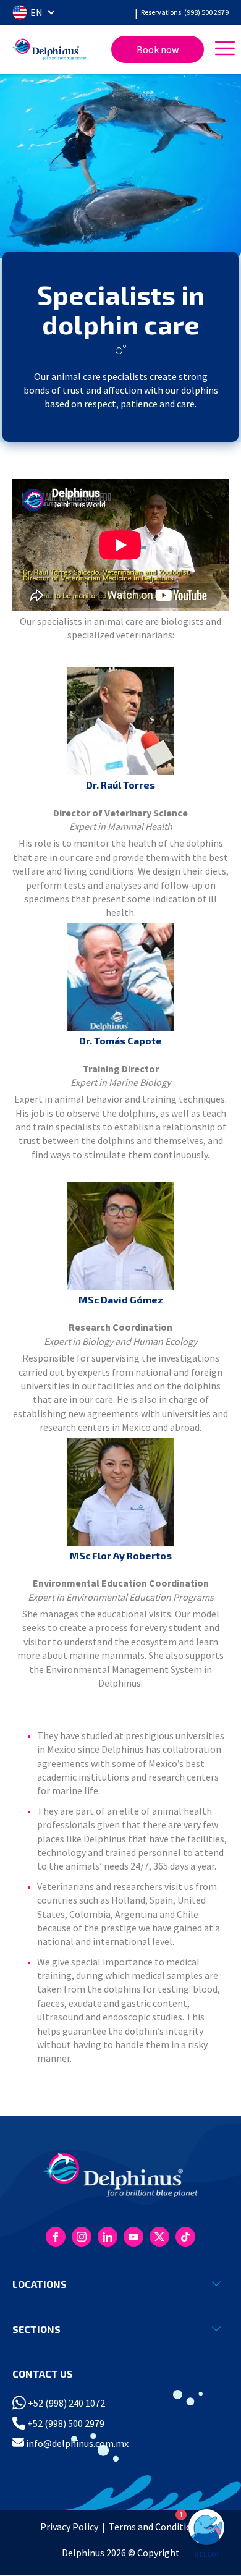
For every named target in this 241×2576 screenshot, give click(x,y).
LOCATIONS (40, 2284)
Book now (158, 49)
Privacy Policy (69, 2527)
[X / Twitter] (159, 2237)
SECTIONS (36, 2329)
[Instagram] (82, 2237)
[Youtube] (133, 2237)
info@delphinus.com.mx (76, 2443)
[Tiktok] (185, 2237)
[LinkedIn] (108, 2237)
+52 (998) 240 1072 (66, 2403)
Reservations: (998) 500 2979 (185, 12)
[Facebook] (56, 2237)
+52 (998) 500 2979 (65, 2423)
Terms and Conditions (155, 2527)
